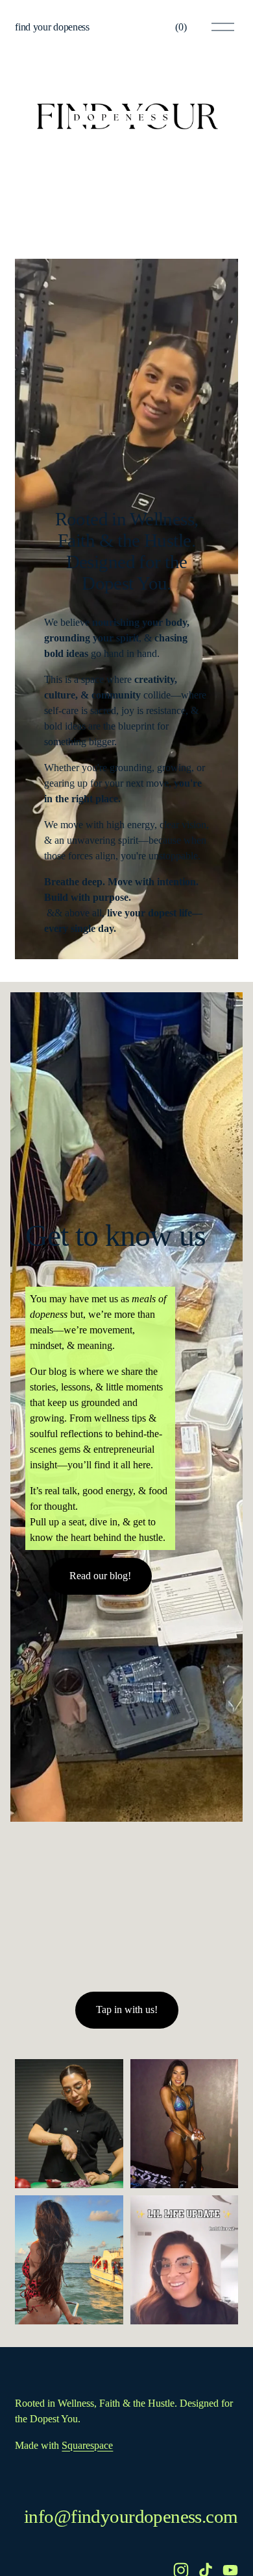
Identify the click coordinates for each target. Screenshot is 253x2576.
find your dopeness (52, 27)
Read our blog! (100, 1576)
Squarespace (87, 2445)
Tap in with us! (127, 2010)
